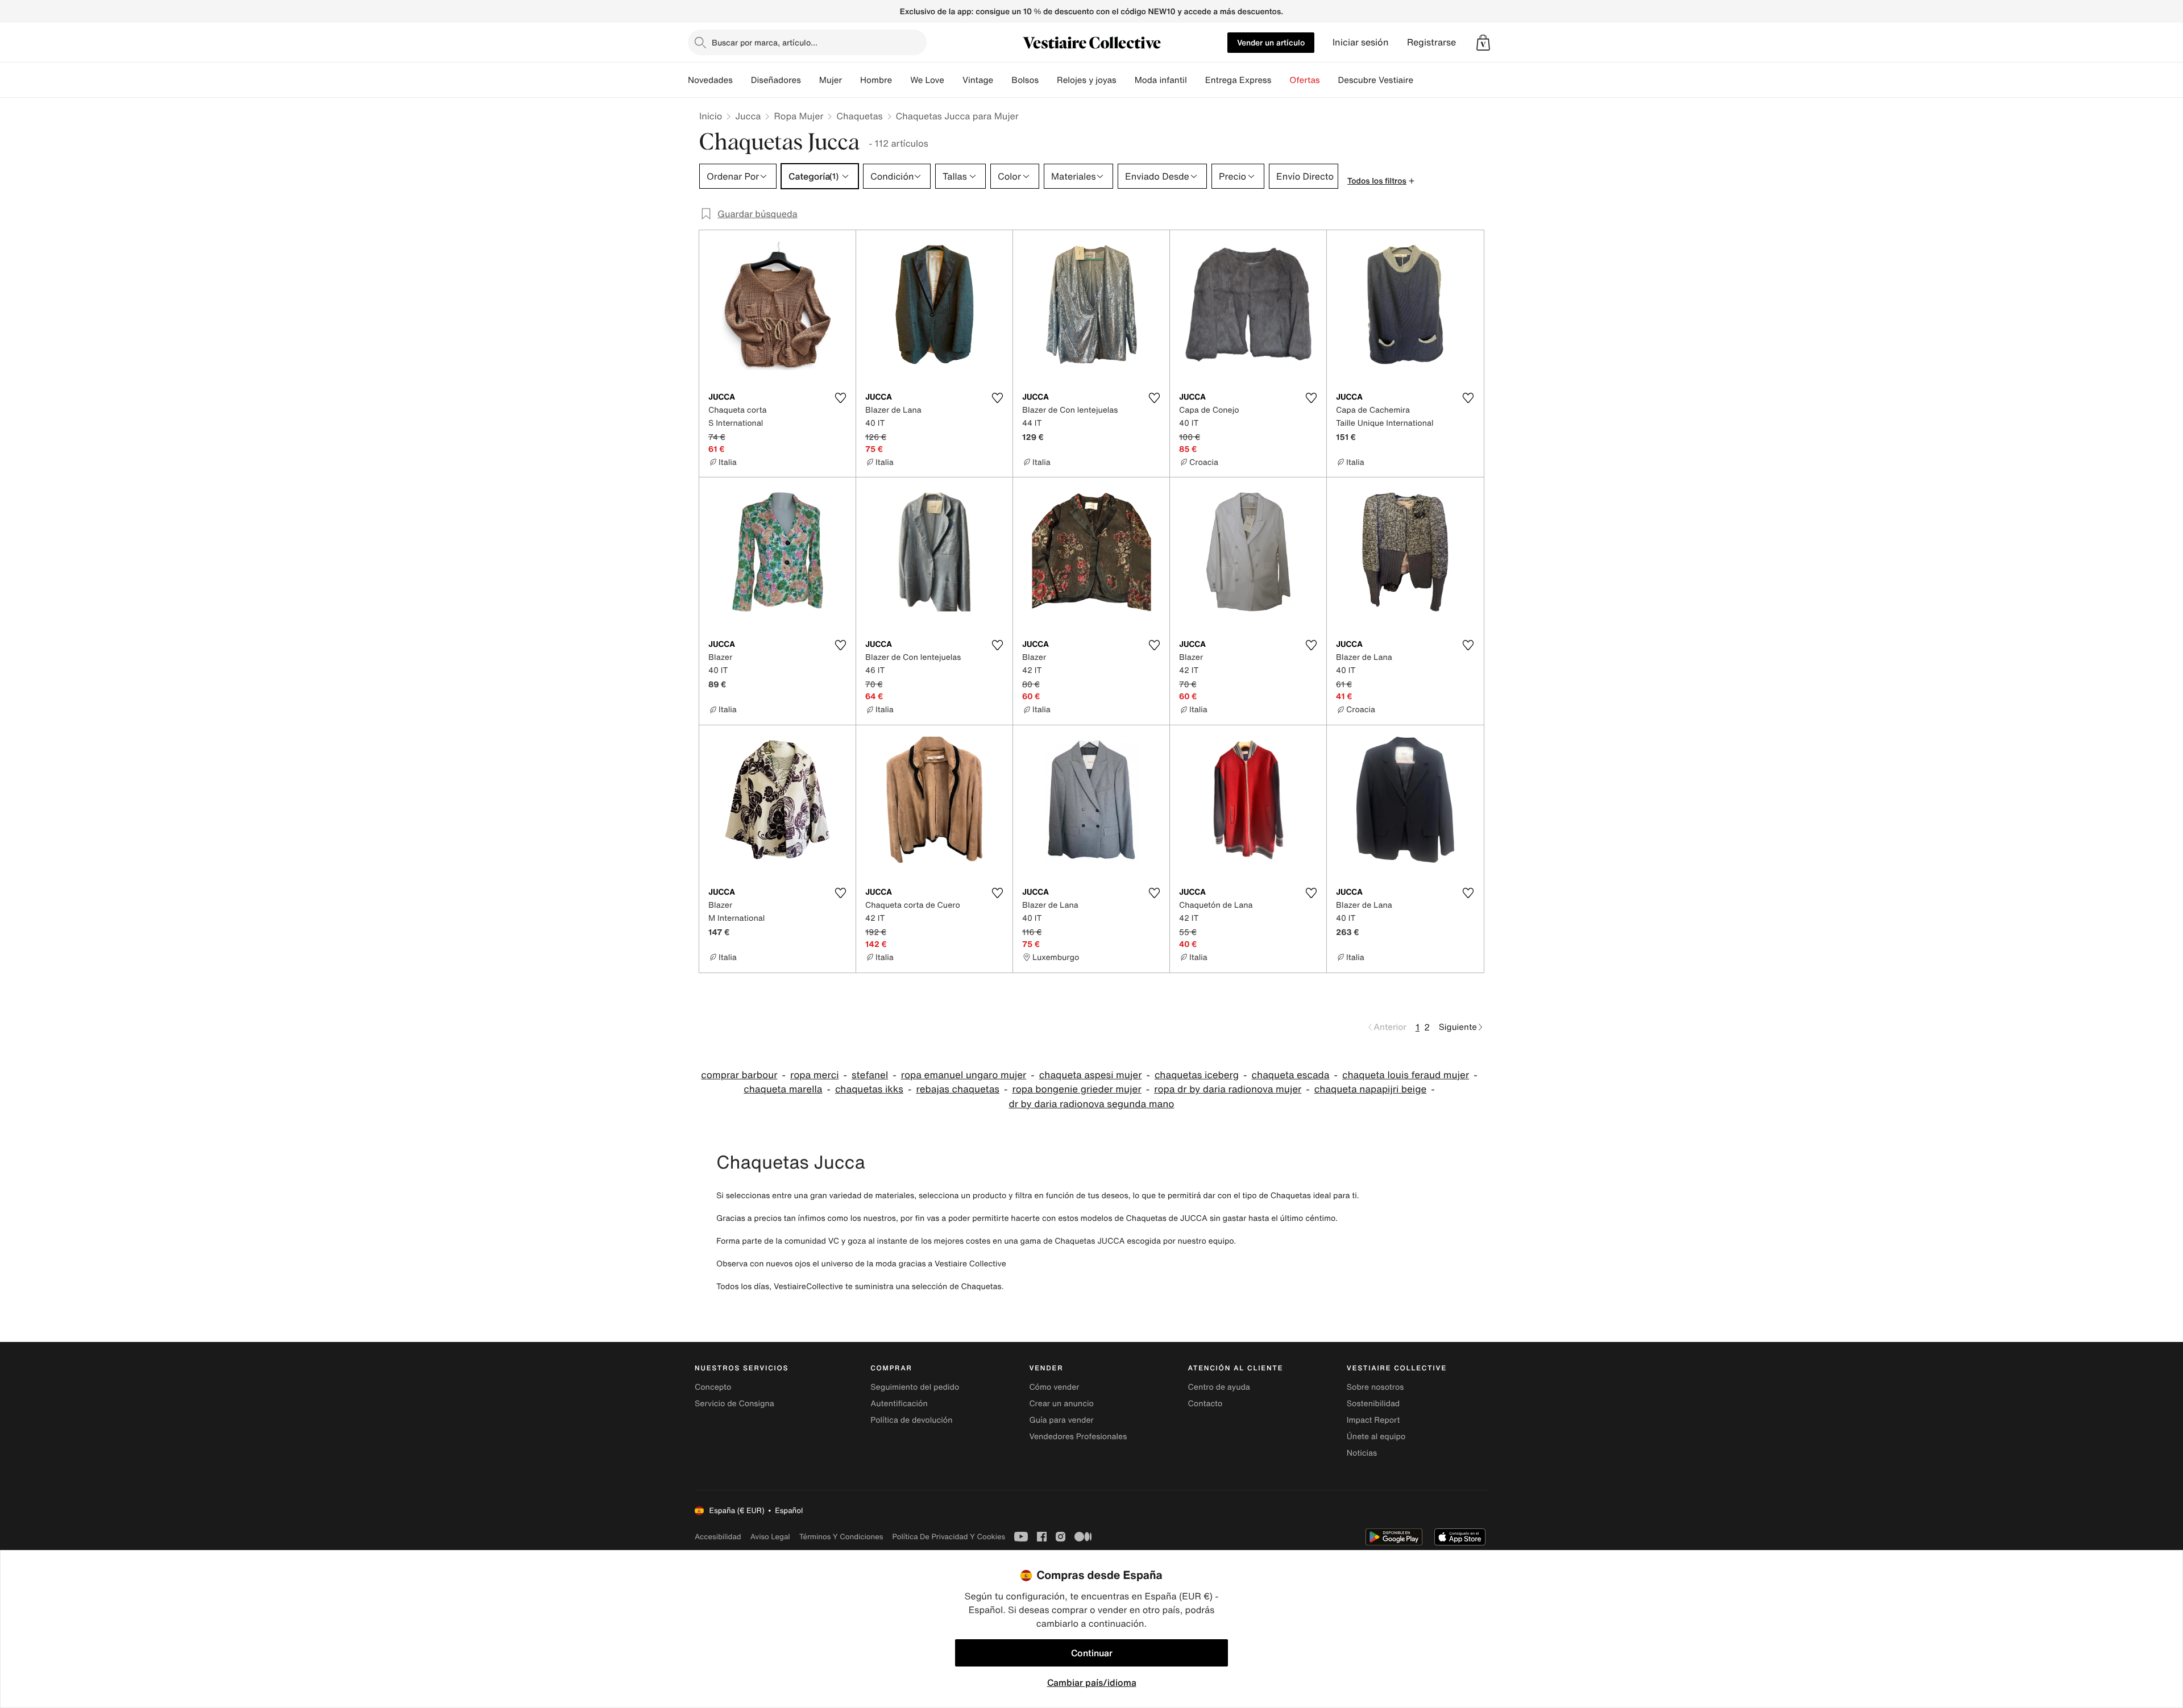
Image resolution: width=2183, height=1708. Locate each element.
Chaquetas (859, 116)
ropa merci (814, 1075)
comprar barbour (739, 1075)
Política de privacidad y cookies (949, 1537)
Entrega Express (1238, 80)
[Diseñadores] (810, 80)
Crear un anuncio (1061, 1404)
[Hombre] (901, 80)
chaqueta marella (783, 1089)
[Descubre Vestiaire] (1422, 80)
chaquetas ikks (869, 1089)
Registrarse (1431, 42)
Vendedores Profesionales (1078, 1437)
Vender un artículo (1271, 42)
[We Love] (953, 80)
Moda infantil (1161, 80)
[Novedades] (742, 80)
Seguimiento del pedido (915, 1387)
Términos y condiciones (841, 1537)
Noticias (1362, 1453)
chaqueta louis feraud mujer (1406, 1075)
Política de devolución (911, 1420)
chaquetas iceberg (1197, 1075)
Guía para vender (1061, 1420)
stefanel (870, 1075)
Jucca (748, 116)
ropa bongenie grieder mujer (1076, 1089)
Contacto (1205, 1404)
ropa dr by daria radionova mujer (1228, 1089)
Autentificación (899, 1404)
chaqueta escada (1291, 1075)
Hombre (876, 80)
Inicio (711, 116)
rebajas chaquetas (958, 1089)
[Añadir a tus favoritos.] (840, 398)
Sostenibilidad (1373, 1404)
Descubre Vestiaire (1376, 80)
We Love (927, 80)
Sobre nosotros (1375, 1387)
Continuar (1092, 1653)
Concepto (713, 1387)
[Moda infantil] (1196, 80)
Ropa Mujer (798, 116)
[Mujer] (851, 80)
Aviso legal (770, 1537)
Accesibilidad (718, 1537)
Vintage (978, 80)
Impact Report (1373, 1420)
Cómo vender (1054, 1387)
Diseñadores (776, 80)
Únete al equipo (1376, 1437)
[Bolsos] (1048, 80)
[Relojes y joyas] (1126, 80)
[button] (1483, 43)
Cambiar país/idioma (1092, 1682)
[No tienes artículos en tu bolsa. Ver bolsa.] (1483, 43)
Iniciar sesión (1361, 42)
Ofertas (1304, 80)
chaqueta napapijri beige (1371, 1089)
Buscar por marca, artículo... (765, 42)
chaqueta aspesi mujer (1091, 1075)
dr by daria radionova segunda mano (1092, 1104)
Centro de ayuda (1219, 1387)
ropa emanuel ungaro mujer (964, 1075)
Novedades (710, 80)
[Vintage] (1002, 80)
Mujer (831, 80)
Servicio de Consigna (734, 1404)
